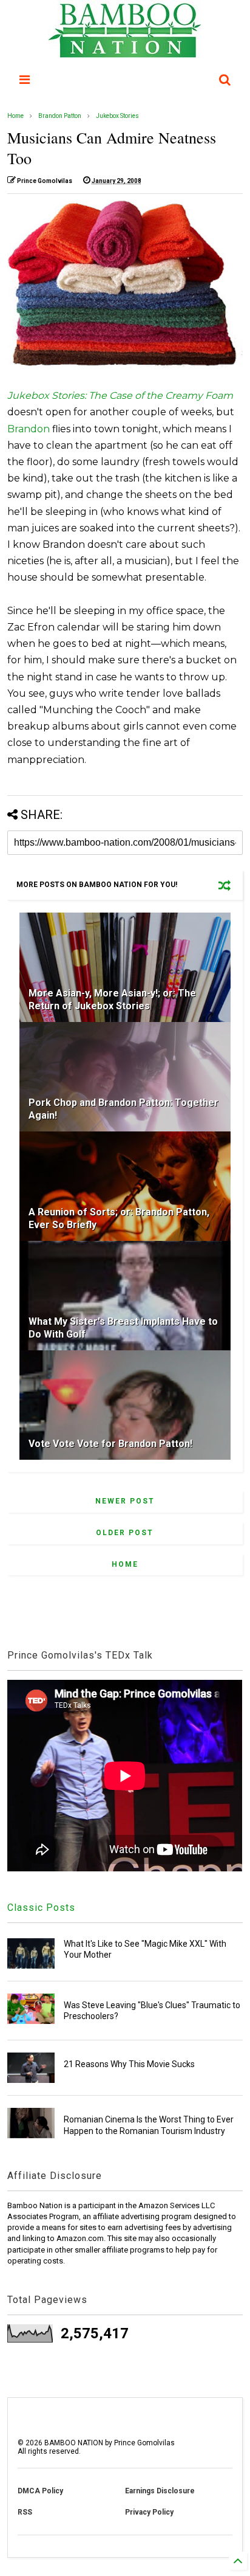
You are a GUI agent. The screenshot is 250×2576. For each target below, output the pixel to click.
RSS (25, 2512)
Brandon (29, 429)
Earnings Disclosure (160, 2491)
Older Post (125, 1533)
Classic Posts (41, 1908)
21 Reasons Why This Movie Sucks (129, 2064)
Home (15, 116)
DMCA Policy (40, 2491)
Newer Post (125, 1501)
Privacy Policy (149, 2512)
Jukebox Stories (117, 116)
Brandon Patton (60, 116)
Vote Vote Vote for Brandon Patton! (110, 1444)
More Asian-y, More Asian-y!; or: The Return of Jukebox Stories (112, 1000)
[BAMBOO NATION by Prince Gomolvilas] (125, 52)
